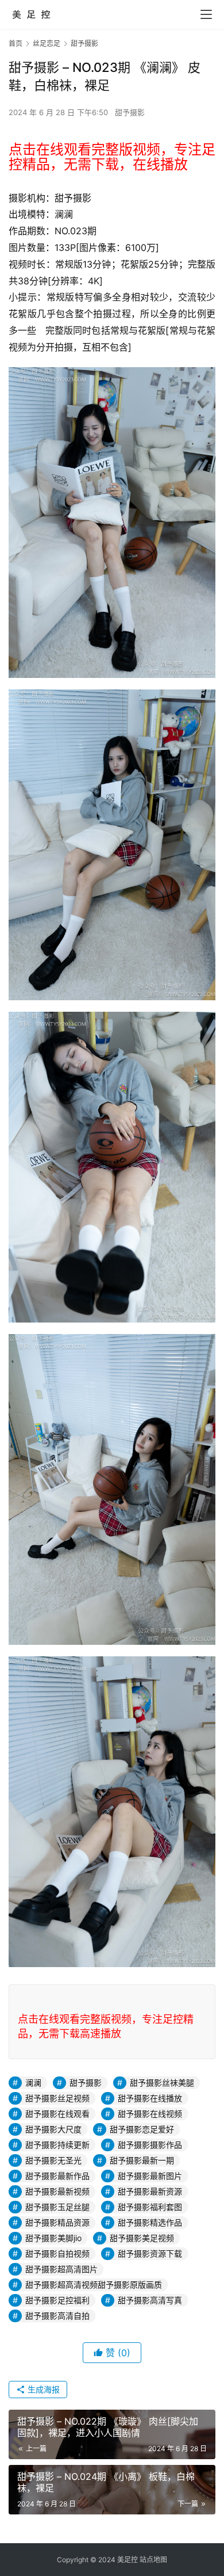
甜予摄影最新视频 (57, 2191)
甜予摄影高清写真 (150, 2300)
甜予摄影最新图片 (150, 2176)
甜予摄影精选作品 (150, 2222)
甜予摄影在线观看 (57, 2114)
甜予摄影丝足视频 (57, 2098)
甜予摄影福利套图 (150, 2207)
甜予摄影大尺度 (53, 2129)
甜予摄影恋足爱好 (142, 2129)
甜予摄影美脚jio (53, 2238)
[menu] (206, 14)
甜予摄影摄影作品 (150, 2145)
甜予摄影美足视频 (142, 2238)
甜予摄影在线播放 (150, 2098)
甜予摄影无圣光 (53, 2160)
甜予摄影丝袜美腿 (162, 2082)
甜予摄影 (130, 112)
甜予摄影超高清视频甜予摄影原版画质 (94, 2285)
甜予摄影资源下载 (150, 2253)
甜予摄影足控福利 (57, 2300)
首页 (16, 43)
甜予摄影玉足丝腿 (57, 2207)
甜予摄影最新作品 (57, 2176)
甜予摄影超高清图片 (61, 2269)
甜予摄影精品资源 (57, 2222)
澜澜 (33, 2082)
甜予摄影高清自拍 (57, 2316)
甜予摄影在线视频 (150, 2114)
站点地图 (153, 2560)
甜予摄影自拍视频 (57, 2253)
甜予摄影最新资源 (150, 2191)
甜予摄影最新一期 (142, 2160)
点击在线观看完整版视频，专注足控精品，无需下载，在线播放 (112, 157)
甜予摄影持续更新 (57, 2145)
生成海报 (43, 2389)
